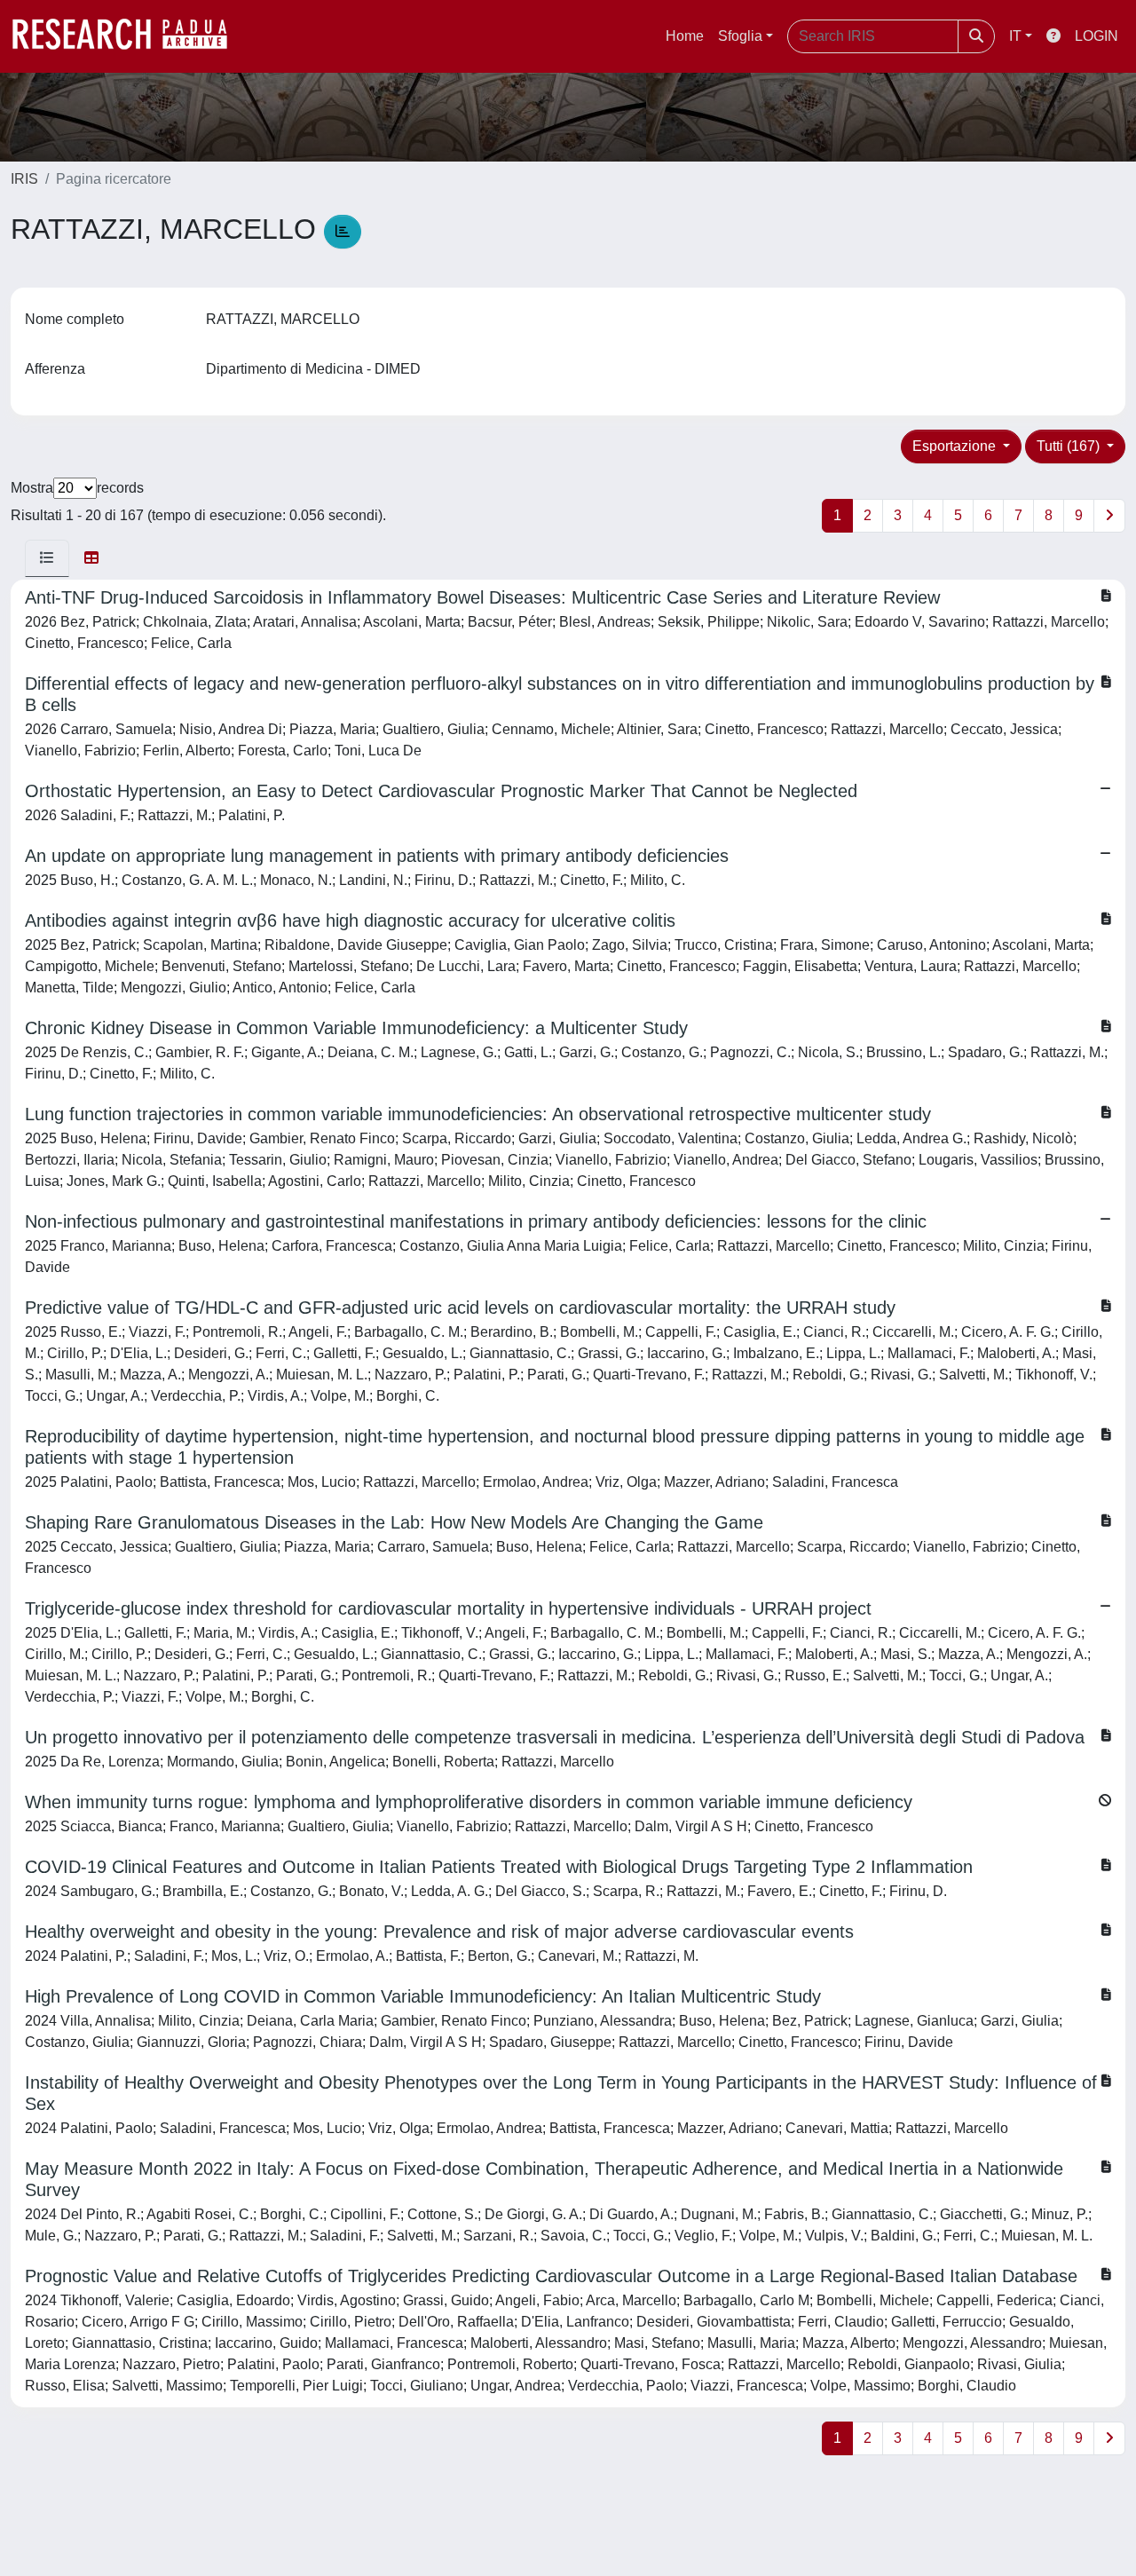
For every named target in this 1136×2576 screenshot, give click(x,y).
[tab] (47, 558)
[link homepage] (129, 36)
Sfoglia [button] (740, 36)
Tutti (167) (1070, 446)
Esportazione (956, 446)
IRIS (24, 179)
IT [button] (1015, 36)
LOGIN (1097, 36)
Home (685, 36)
